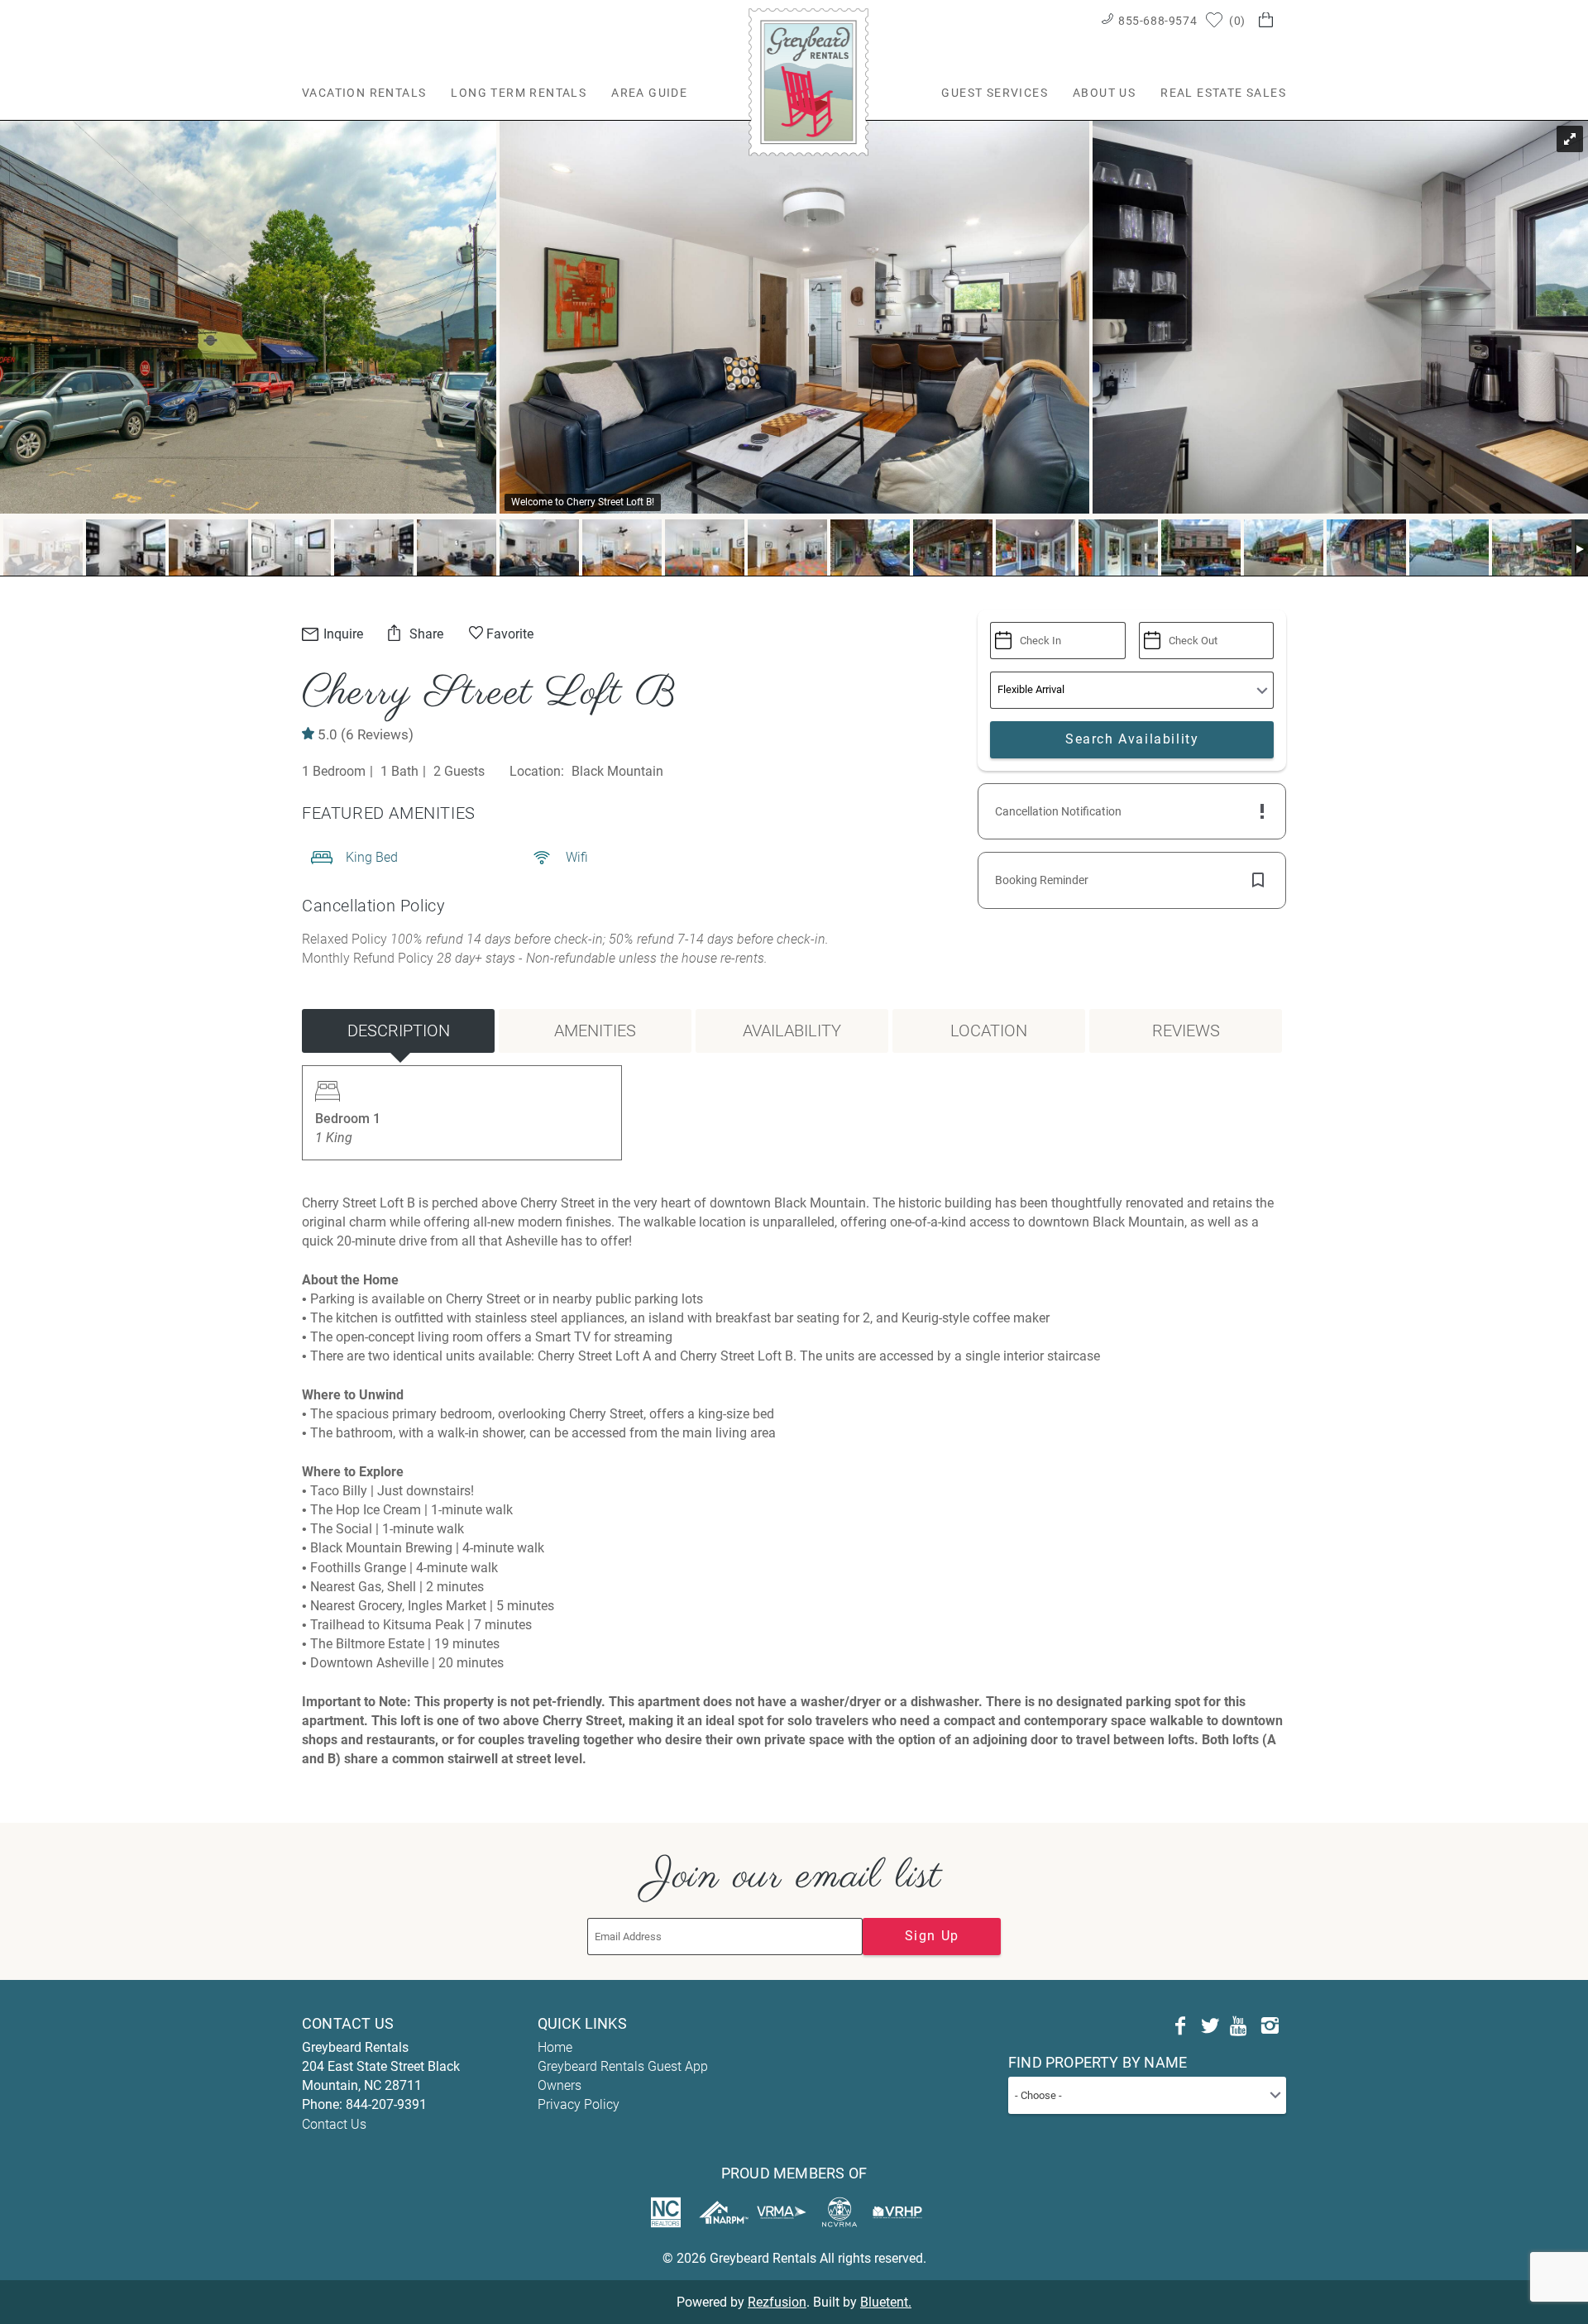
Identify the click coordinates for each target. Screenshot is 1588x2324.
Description (399, 1030)
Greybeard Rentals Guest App (623, 2066)
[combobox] (1147, 2095)
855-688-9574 (1158, 21)
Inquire (342, 634)
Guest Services (995, 93)
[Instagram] (1270, 2026)
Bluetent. (886, 2302)
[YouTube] (1240, 2026)
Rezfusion (777, 2302)
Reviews (1186, 1030)
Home (555, 2047)
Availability (792, 1030)
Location (989, 1030)
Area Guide (649, 93)
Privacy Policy (579, 2104)
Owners (560, 2085)
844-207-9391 (386, 2104)
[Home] (808, 81)
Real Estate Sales (1223, 93)
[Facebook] (1180, 2026)
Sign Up (932, 1936)
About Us (1104, 93)
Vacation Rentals (364, 93)
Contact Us (334, 2124)
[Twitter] (1210, 2026)
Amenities (595, 1030)
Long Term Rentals (519, 93)
